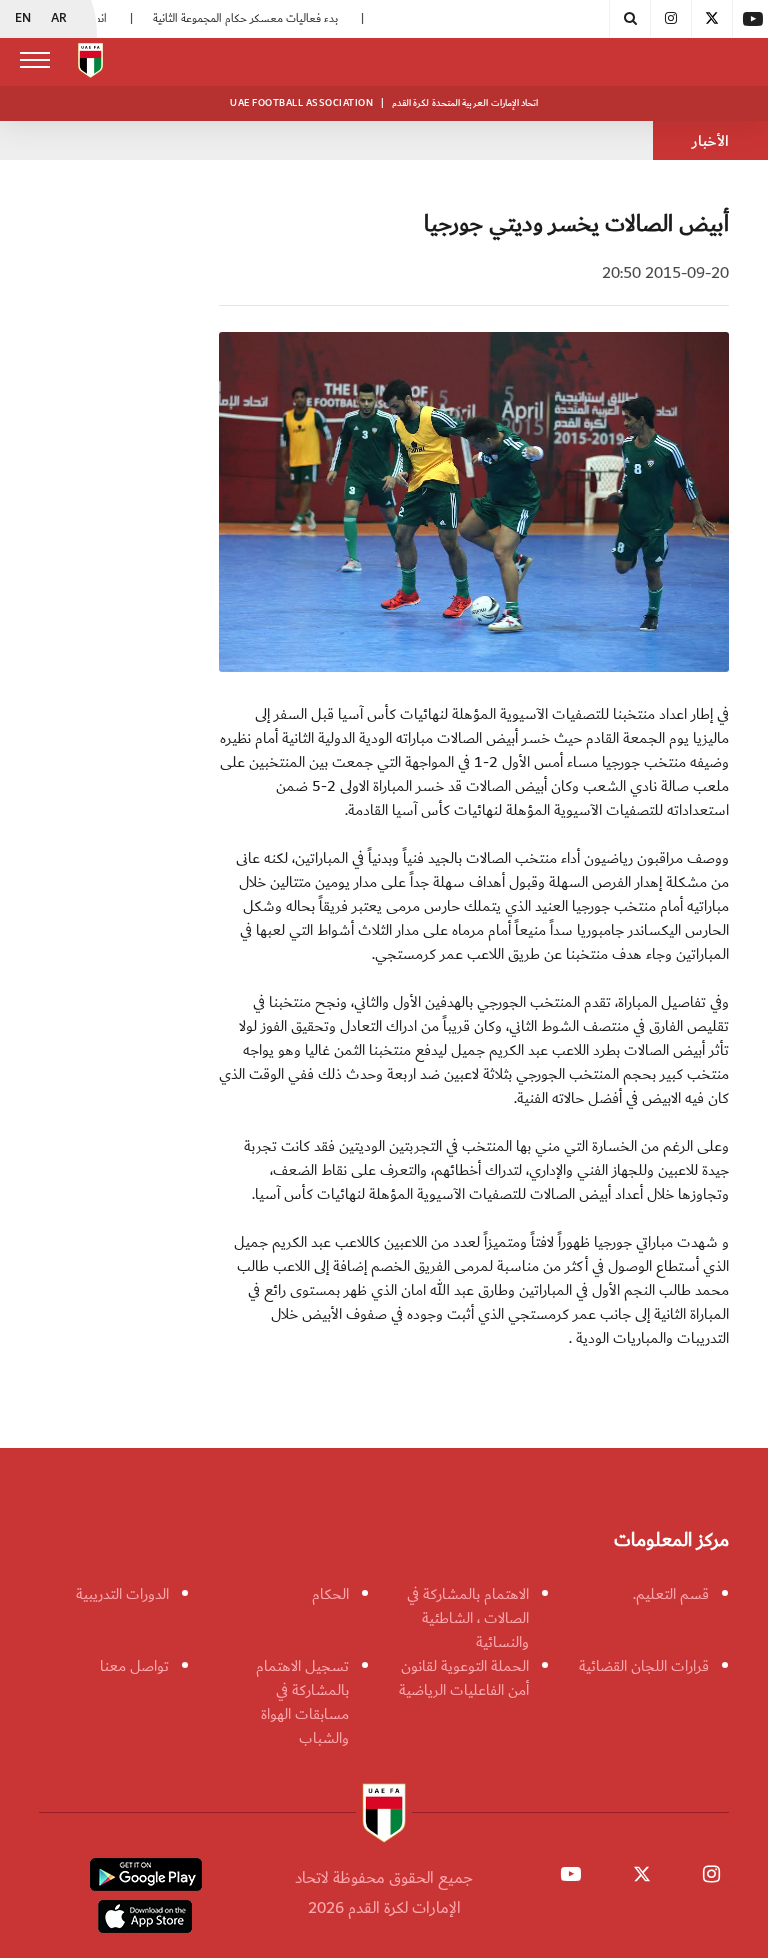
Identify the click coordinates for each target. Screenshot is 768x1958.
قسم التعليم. (671, 1594)
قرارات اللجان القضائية (644, 1666)
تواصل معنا (134, 1666)
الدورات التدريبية (122, 1594)
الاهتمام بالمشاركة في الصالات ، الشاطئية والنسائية (468, 1618)
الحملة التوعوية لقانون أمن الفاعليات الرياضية (464, 1678)
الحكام (330, 1594)
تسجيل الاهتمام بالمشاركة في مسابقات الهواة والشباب (302, 1702)
